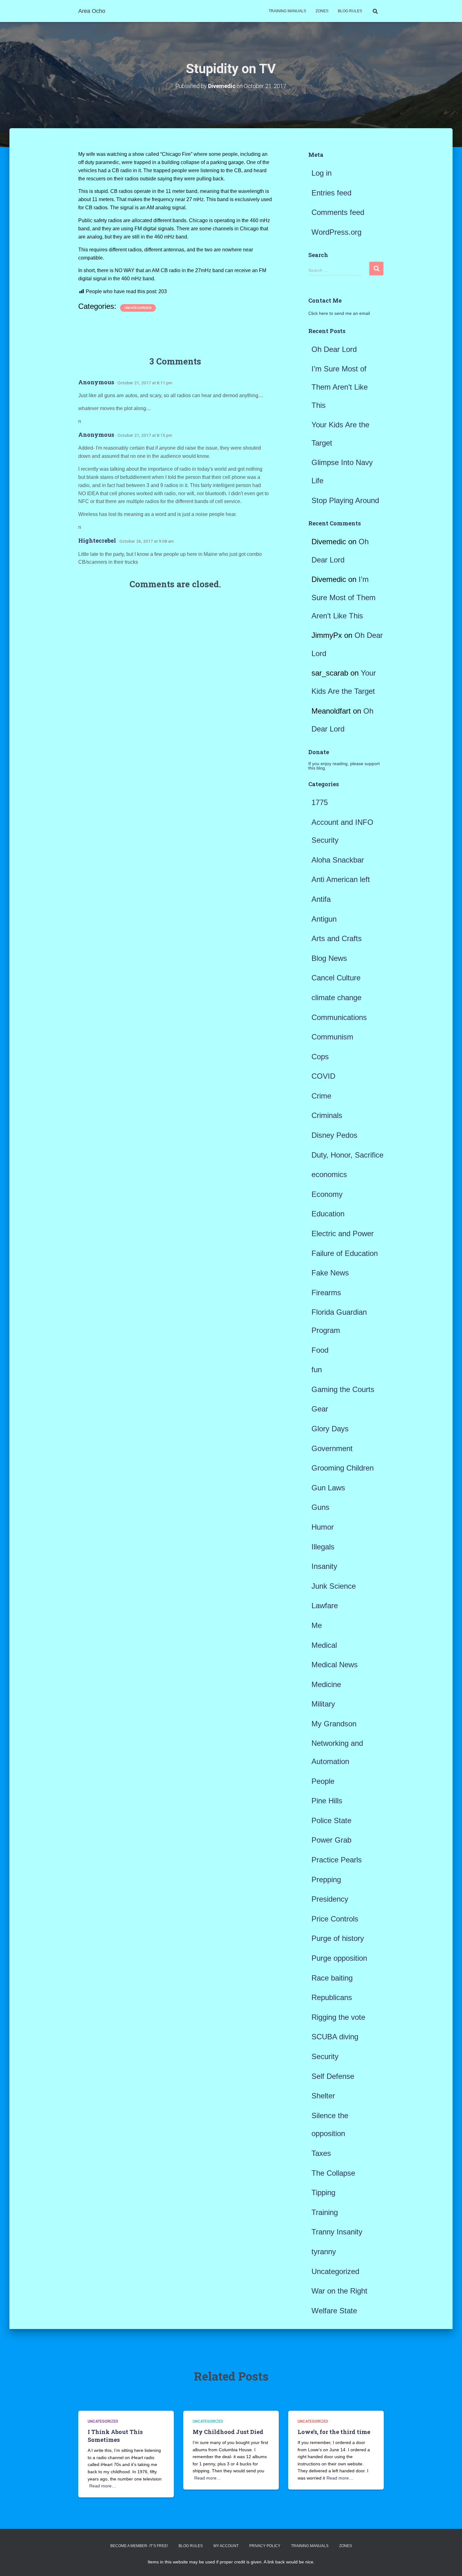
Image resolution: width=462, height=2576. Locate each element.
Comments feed (338, 212)
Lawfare (325, 1606)
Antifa (321, 899)
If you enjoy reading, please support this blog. (344, 766)
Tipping (323, 2192)
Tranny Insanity (337, 2232)
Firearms (326, 1293)
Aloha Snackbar (338, 860)
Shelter (323, 2096)
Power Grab (331, 1840)
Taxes (321, 2153)
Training (325, 2212)
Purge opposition (339, 1958)
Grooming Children (343, 1468)
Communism (332, 1037)
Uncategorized (138, 308)
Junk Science (334, 1586)
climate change (336, 998)
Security (325, 2056)
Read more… (103, 2486)
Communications (339, 1017)
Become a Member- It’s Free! (139, 2546)
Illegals (323, 1547)
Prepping (326, 1880)
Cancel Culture (336, 978)
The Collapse (333, 2173)
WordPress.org (336, 232)
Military (323, 1704)
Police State (331, 1820)
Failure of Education (345, 1253)
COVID (323, 1076)
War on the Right (339, 2291)
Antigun (324, 919)
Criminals (327, 1115)
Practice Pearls (337, 1860)
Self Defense (333, 2076)
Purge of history (338, 1938)
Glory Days (330, 1429)
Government (332, 1448)
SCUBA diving (335, 2037)
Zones (322, 11)
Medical (324, 1645)
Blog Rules (350, 11)
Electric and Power (343, 1233)
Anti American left (341, 879)
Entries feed (331, 193)
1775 (320, 802)
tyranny (324, 2252)
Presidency (330, 1899)
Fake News (330, 1273)
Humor (323, 1527)
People (323, 1781)
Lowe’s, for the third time (334, 2432)
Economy (327, 1194)
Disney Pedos (334, 1135)
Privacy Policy (265, 2546)
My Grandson (334, 1724)
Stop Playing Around (345, 500)
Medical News (335, 1665)
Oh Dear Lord (334, 349)
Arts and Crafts (337, 938)
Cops (320, 1057)
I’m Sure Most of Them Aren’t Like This (340, 387)
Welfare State (334, 2311)
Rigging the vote (338, 2017)
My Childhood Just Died (228, 2432)
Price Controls (335, 1919)
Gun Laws (328, 1488)
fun (317, 1370)
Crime (321, 1096)
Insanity (324, 1566)
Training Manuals (287, 11)
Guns (320, 1507)
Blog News (329, 958)
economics (329, 1174)
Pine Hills (327, 1801)
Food (320, 1350)
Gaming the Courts (343, 1389)
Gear (320, 1409)
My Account (226, 2546)
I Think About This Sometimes (115, 2436)
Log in (322, 173)
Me (317, 1625)
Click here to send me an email (339, 313)
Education (328, 1214)
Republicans (332, 1997)
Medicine (326, 1684)
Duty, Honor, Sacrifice (347, 1155)
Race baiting (332, 1978)
